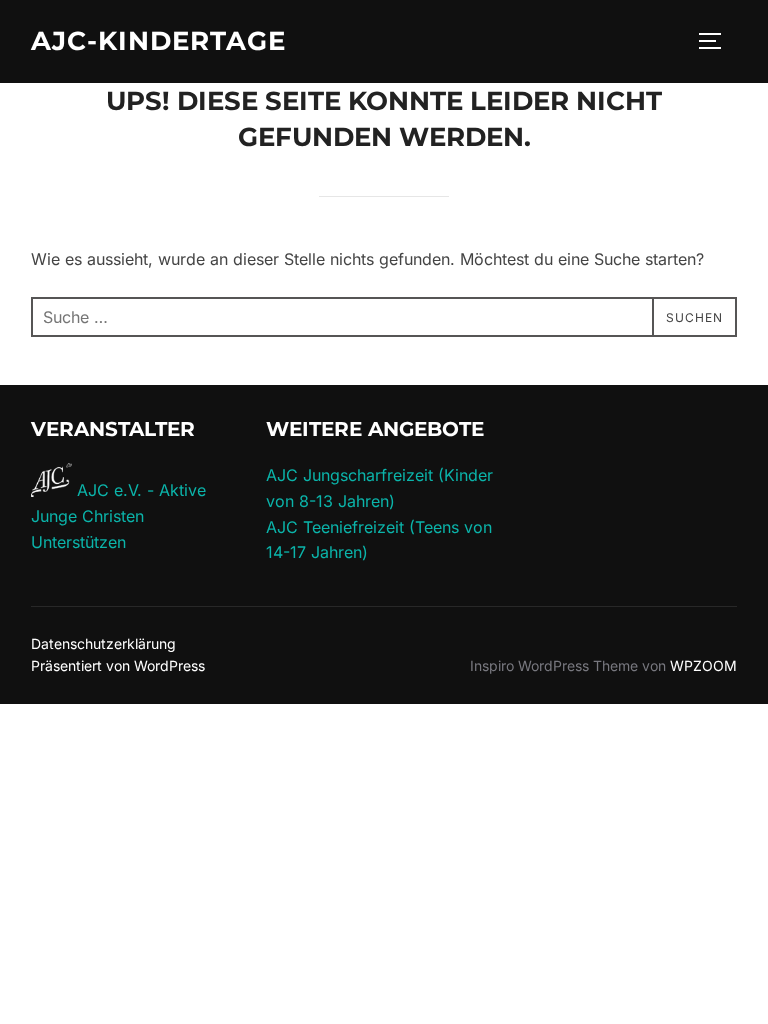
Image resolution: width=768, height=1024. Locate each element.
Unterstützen (78, 542)
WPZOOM (703, 665)
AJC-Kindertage (158, 41)
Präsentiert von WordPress (118, 665)
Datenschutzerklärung (103, 643)
